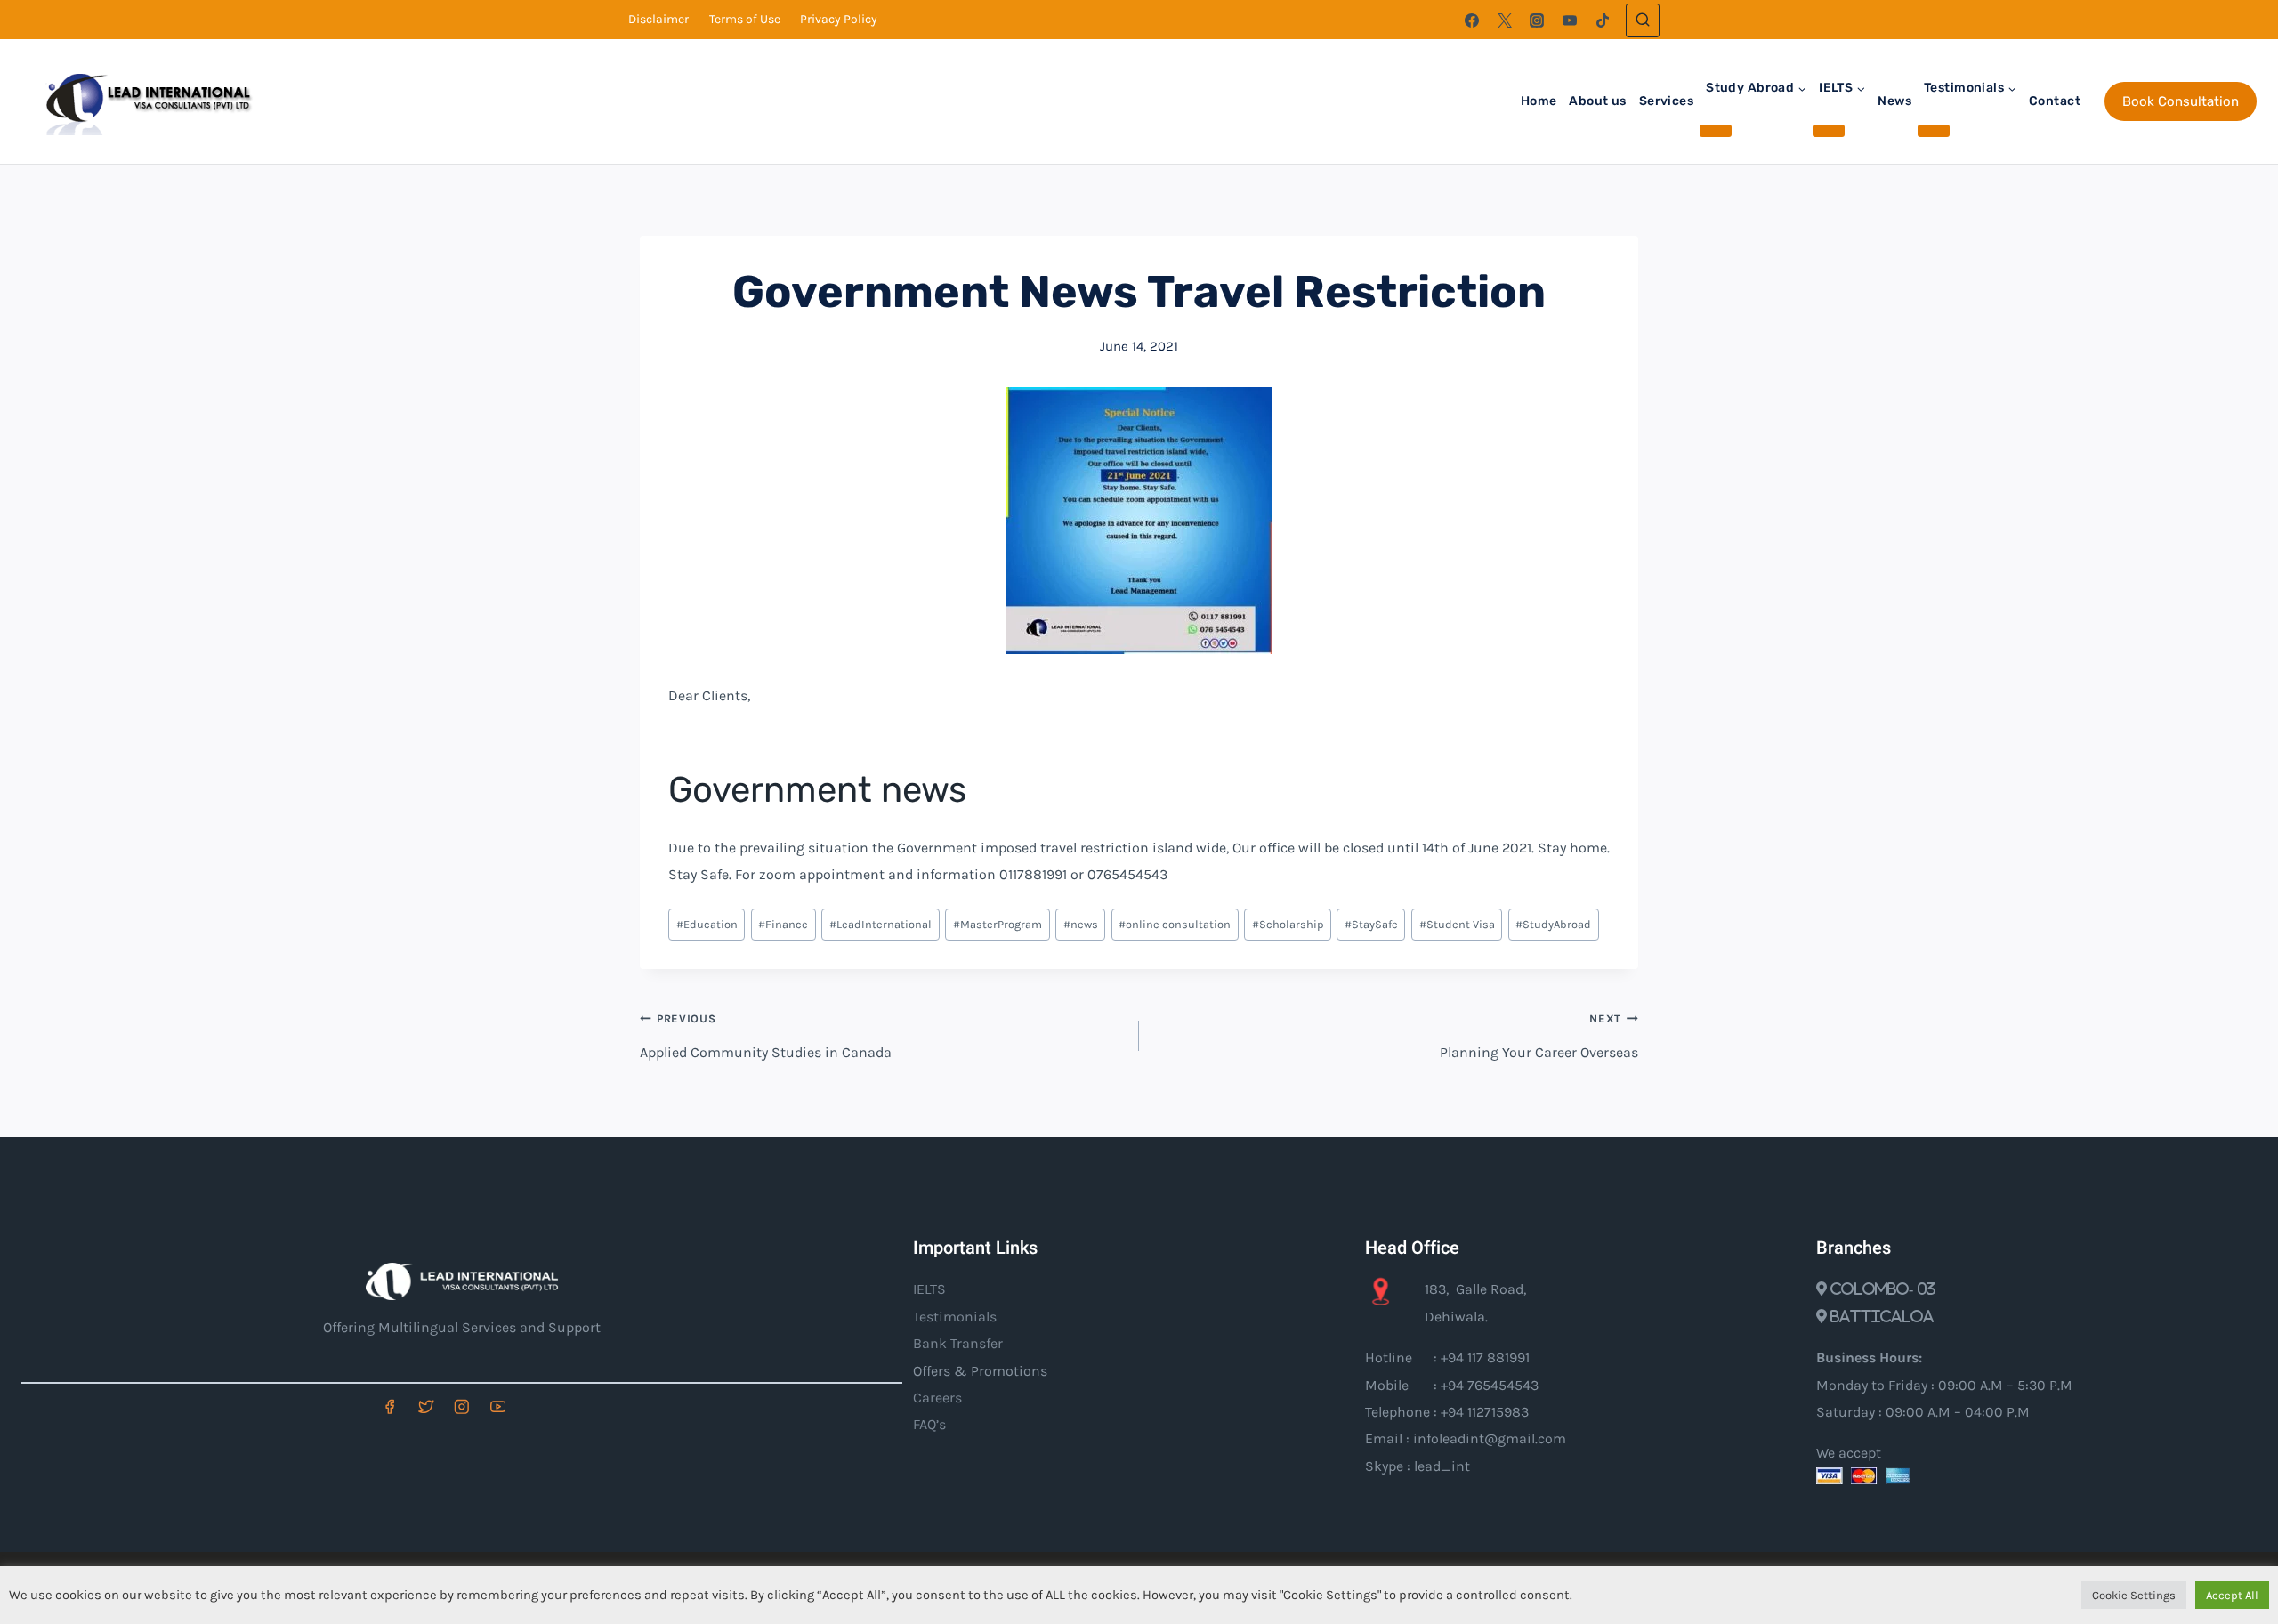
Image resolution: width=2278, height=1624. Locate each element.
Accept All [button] (2232, 1595)
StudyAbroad (1553, 924)
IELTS (929, 1289)
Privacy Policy (839, 19)
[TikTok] (1603, 20)
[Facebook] (1472, 20)
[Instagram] (1537, 20)
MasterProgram (998, 924)
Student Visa (1457, 924)
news (1081, 924)
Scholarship (1288, 924)
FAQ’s (929, 1424)
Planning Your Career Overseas (1539, 1036)
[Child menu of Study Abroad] (1716, 131)
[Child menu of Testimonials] (1934, 131)
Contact (2055, 101)
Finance (783, 924)
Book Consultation (2181, 101)
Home (1539, 101)
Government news (817, 790)
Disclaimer (658, 19)
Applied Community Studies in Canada (766, 1036)
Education (707, 924)
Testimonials (955, 1317)
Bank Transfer (958, 1343)
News (1894, 101)
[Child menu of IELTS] (1829, 131)
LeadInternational (881, 924)
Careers (937, 1398)
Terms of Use (745, 19)
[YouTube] (1570, 20)
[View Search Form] (1643, 20)
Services (1666, 101)
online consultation (1175, 924)
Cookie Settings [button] (2134, 1595)
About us (1597, 101)
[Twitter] (1505, 20)
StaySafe (1371, 924)
